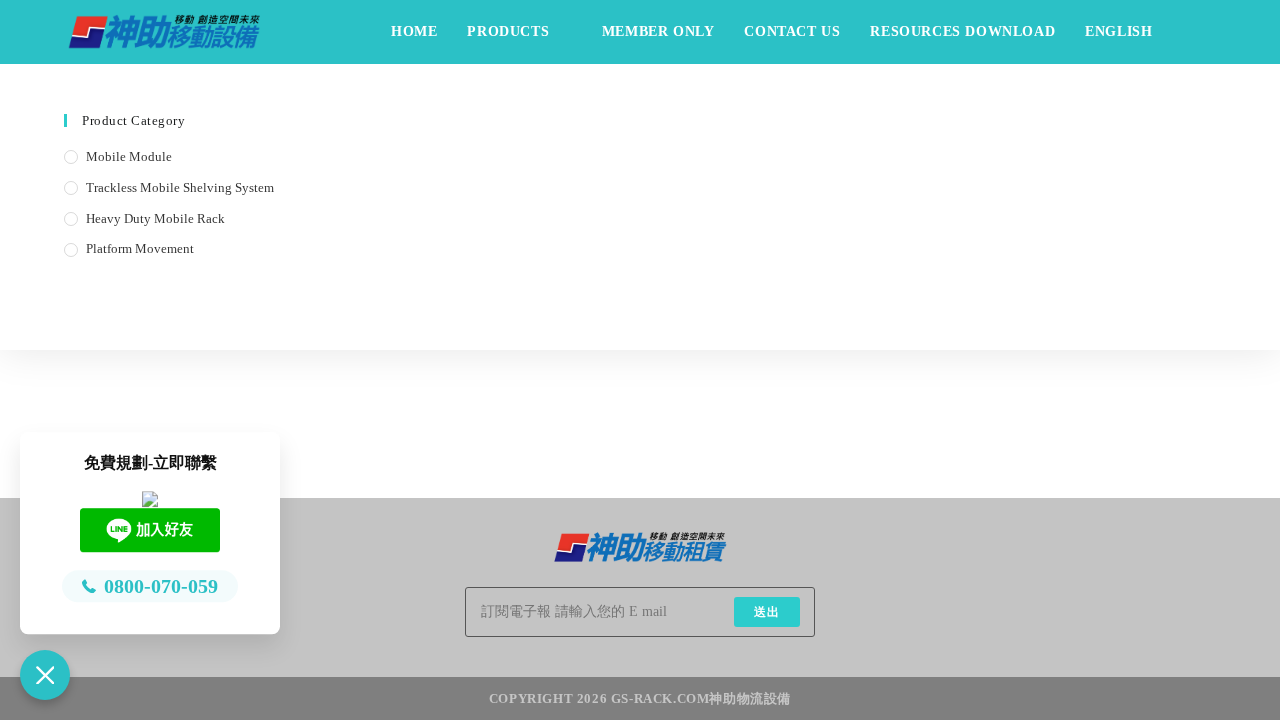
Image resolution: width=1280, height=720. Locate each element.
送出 (767, 612)
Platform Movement (140, 248)
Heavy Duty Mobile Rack (155, 218)
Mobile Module (129, 156)
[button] (45, 675)
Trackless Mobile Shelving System (180, 187)
